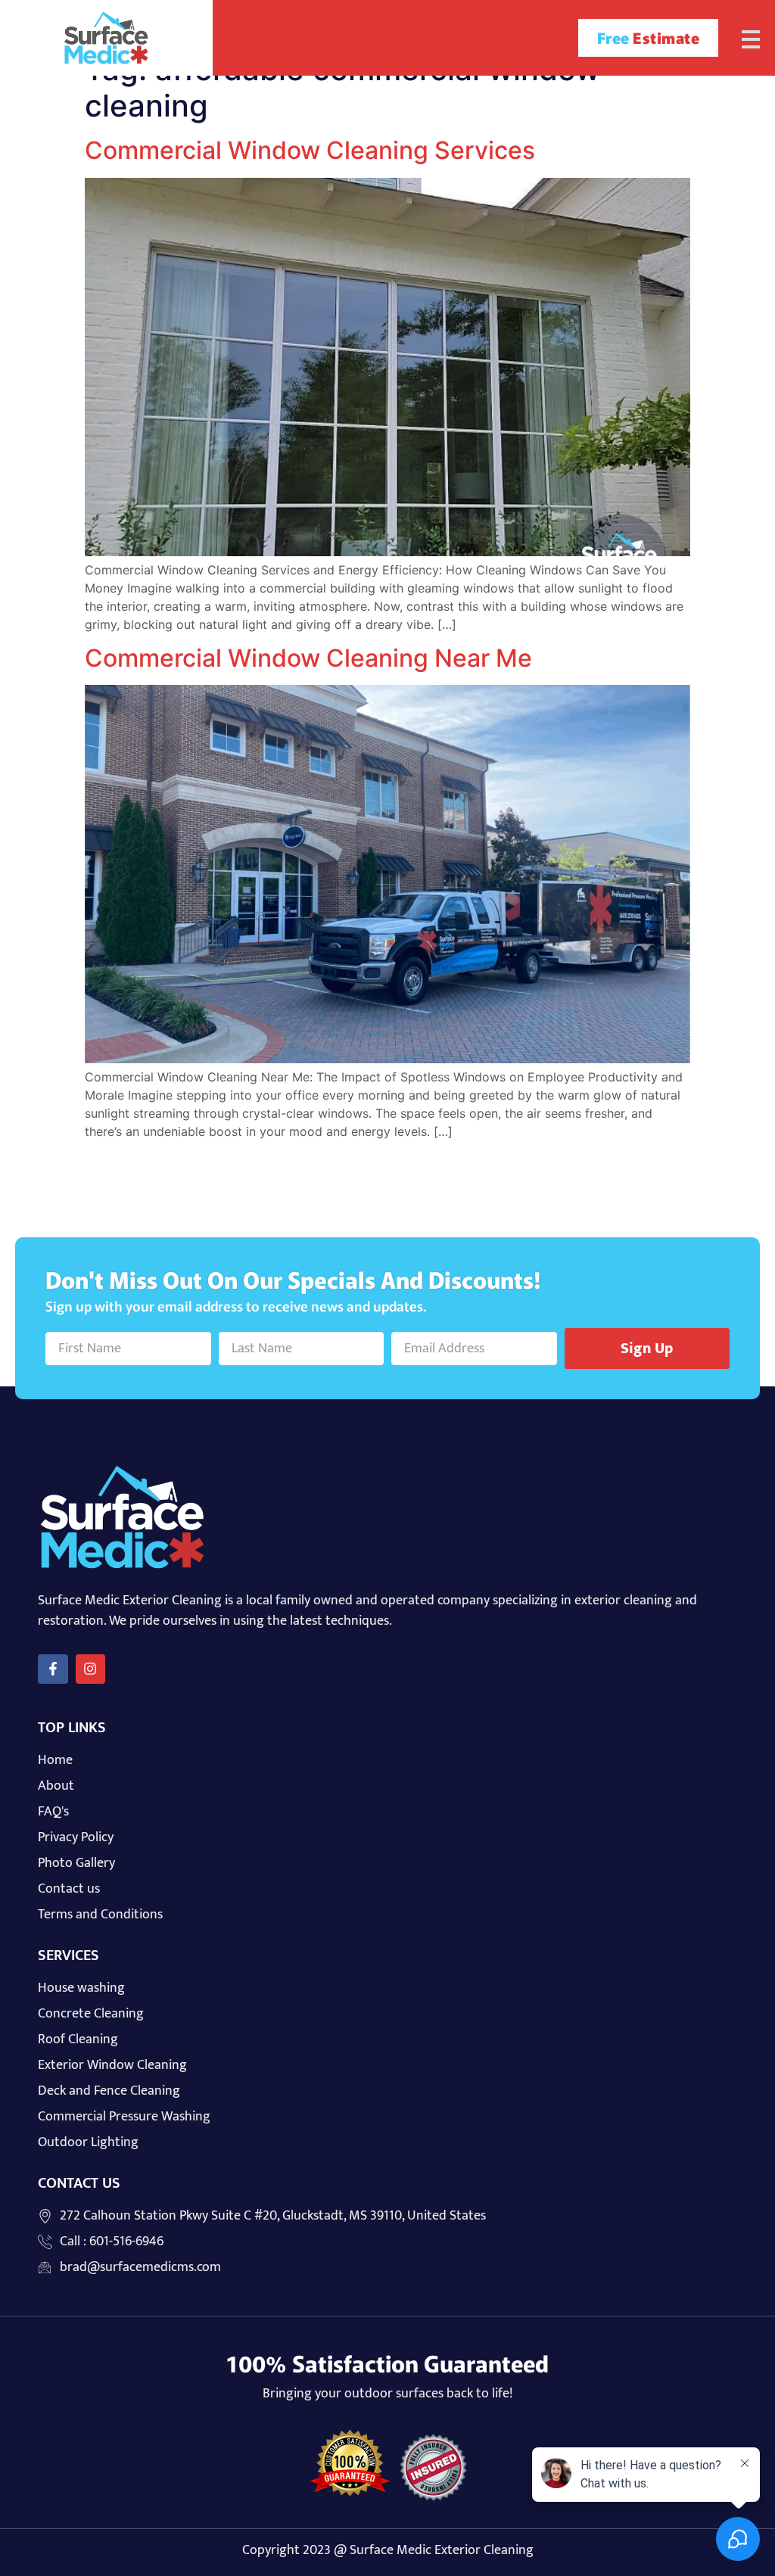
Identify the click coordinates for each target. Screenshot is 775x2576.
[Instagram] (91, 1669)
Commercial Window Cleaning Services (310, 150)
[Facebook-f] (53, 1669)
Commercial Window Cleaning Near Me (308, 658)
